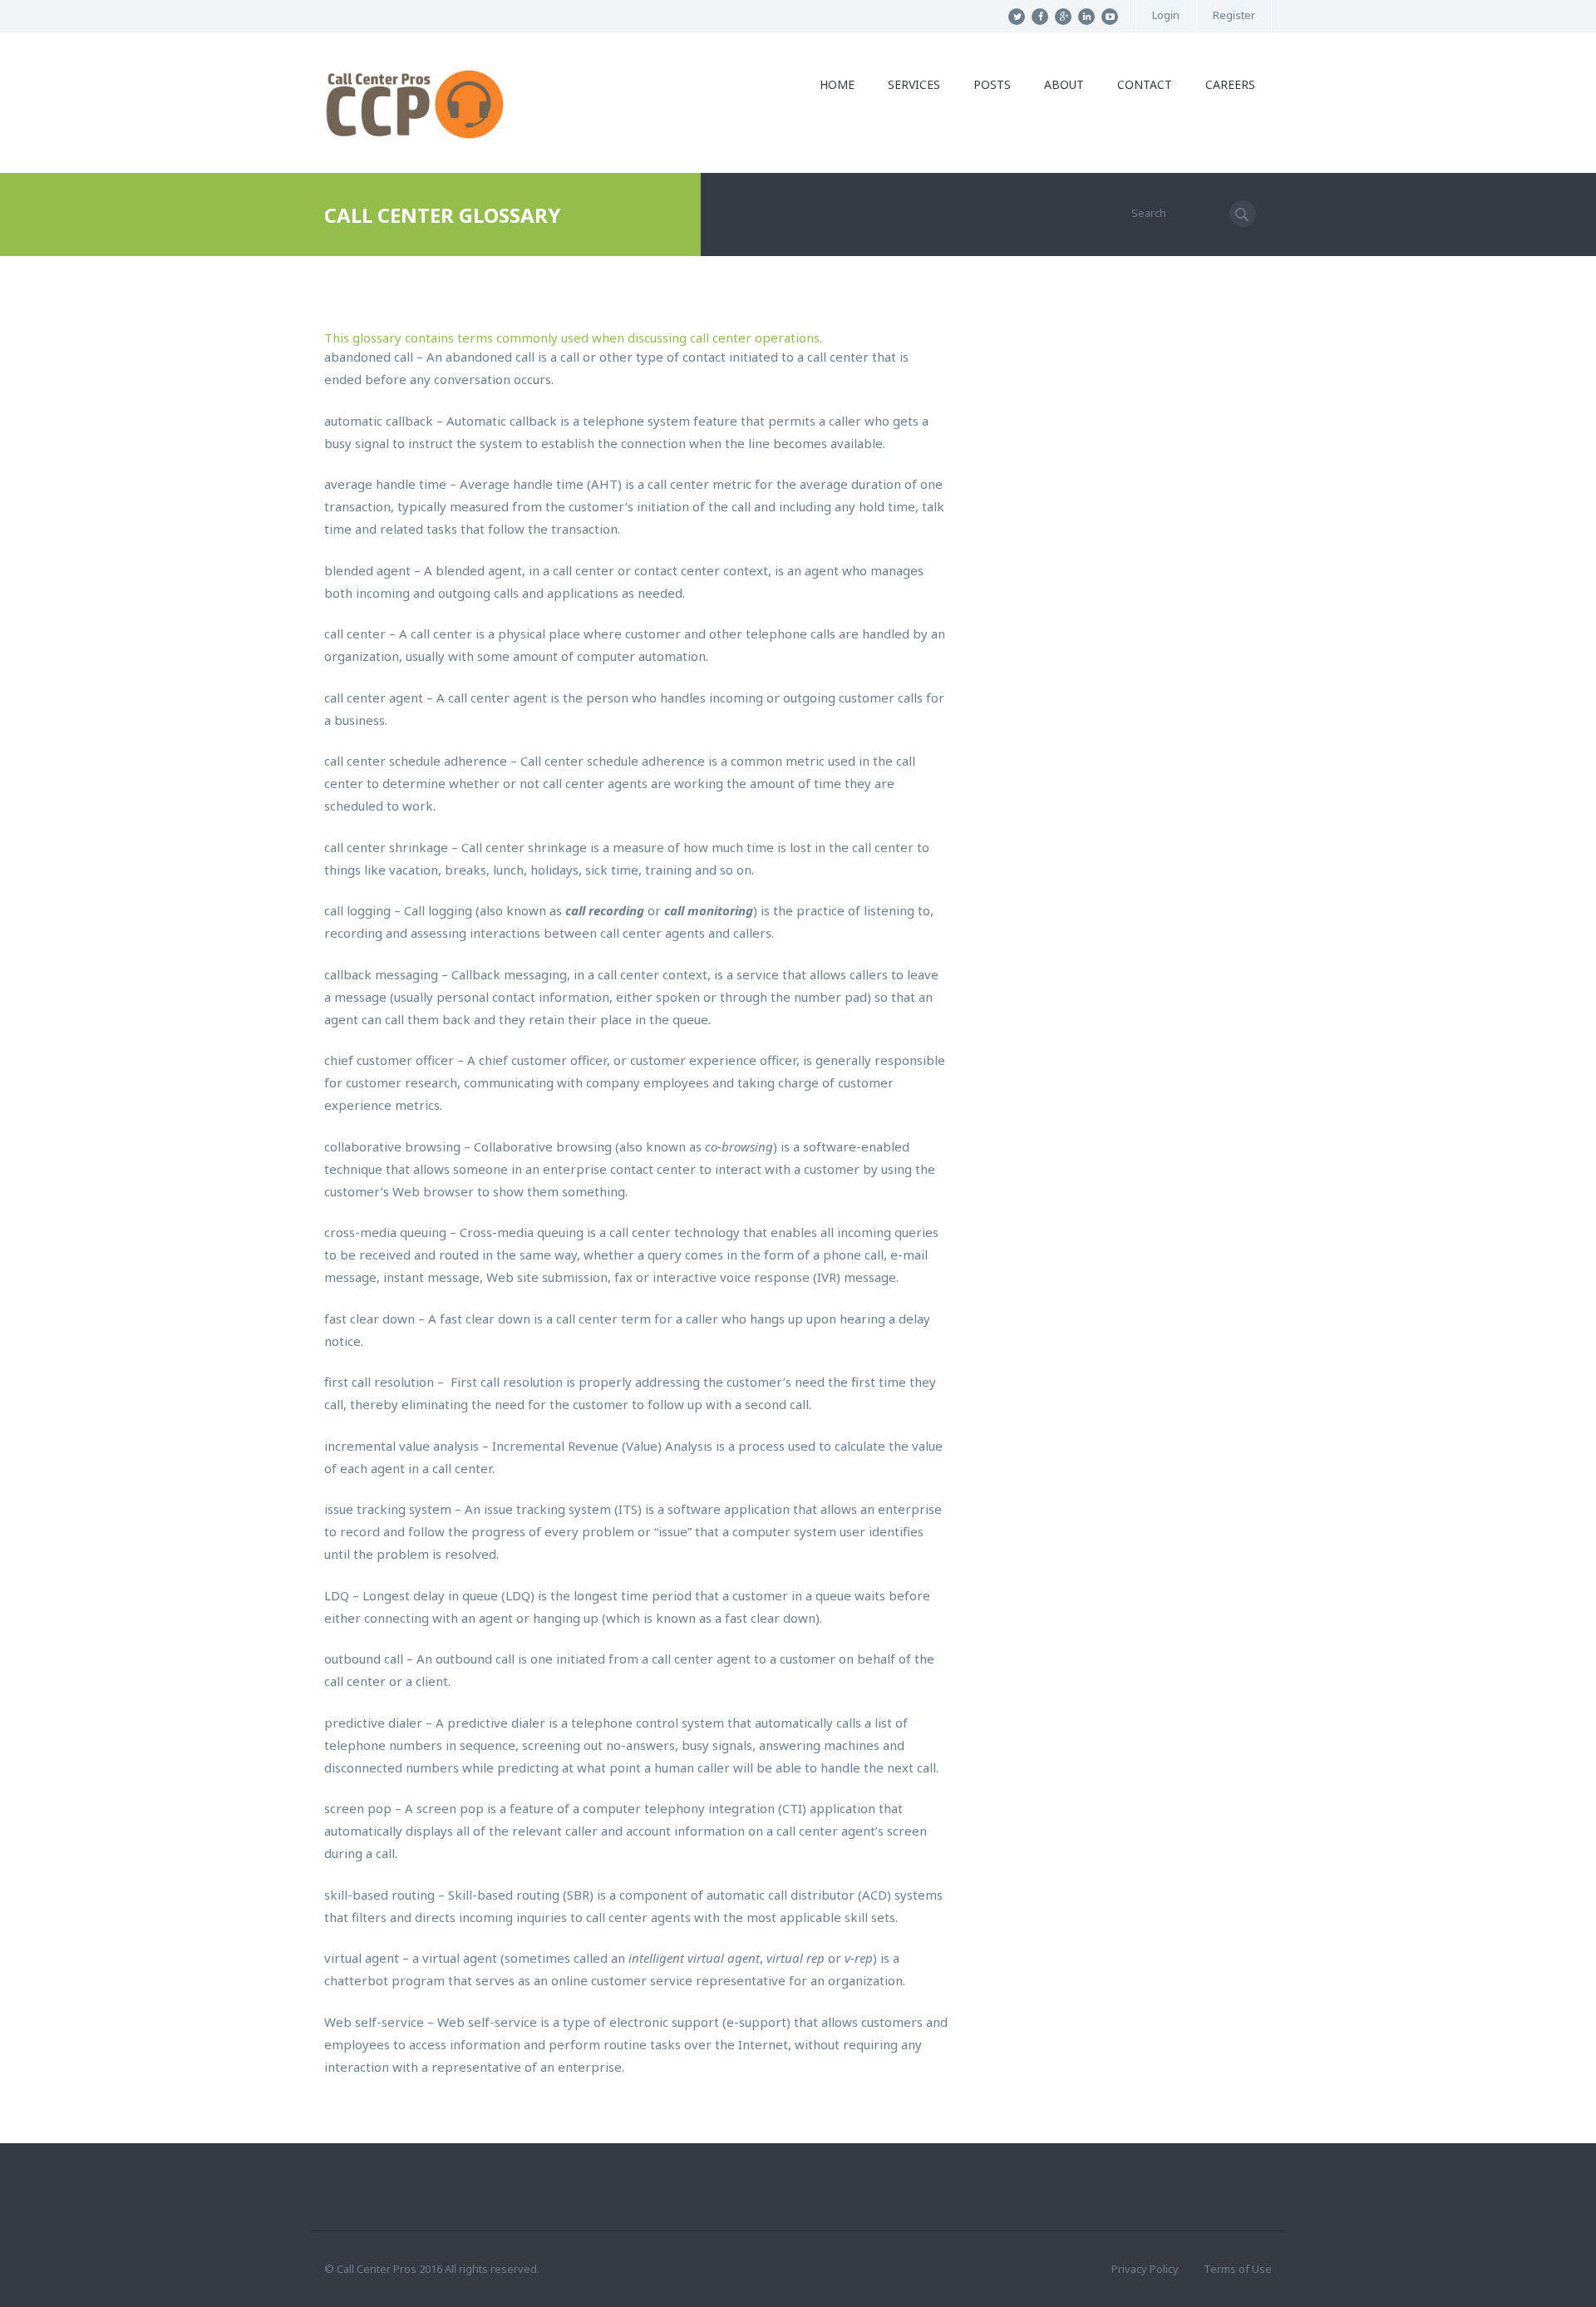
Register (1234, 15)
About (1064, 84)
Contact (1145, 84)
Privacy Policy (1145, 2269)
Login (1166, 15)
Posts (992, 84)
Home (837, 84)
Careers (1230, 84)
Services (914, 84)
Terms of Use (1238, 2269)
